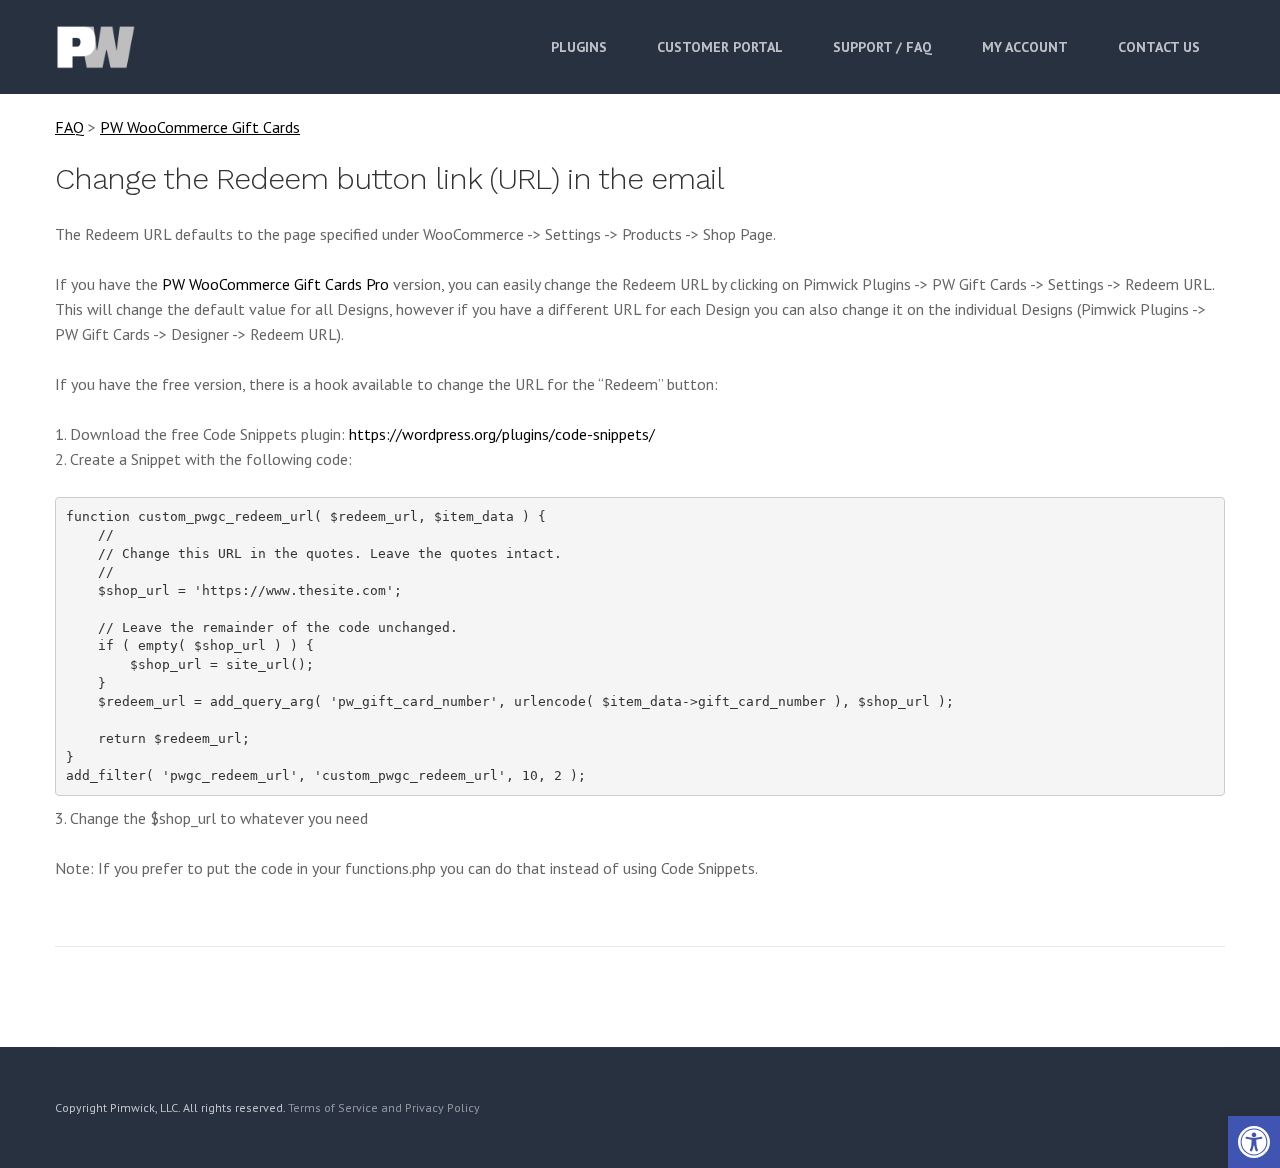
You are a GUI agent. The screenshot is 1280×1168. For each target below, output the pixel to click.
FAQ (69, 127)
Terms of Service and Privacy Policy (384, 1107)
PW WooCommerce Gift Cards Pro (275, 284)
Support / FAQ (882, 47)
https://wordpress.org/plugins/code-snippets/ (502, 434)
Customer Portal (720, 47)
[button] (1254, 1142)
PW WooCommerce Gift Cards (200, 127)
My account (1025, 47)
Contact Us (1159, 47)
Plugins (579, 47)
